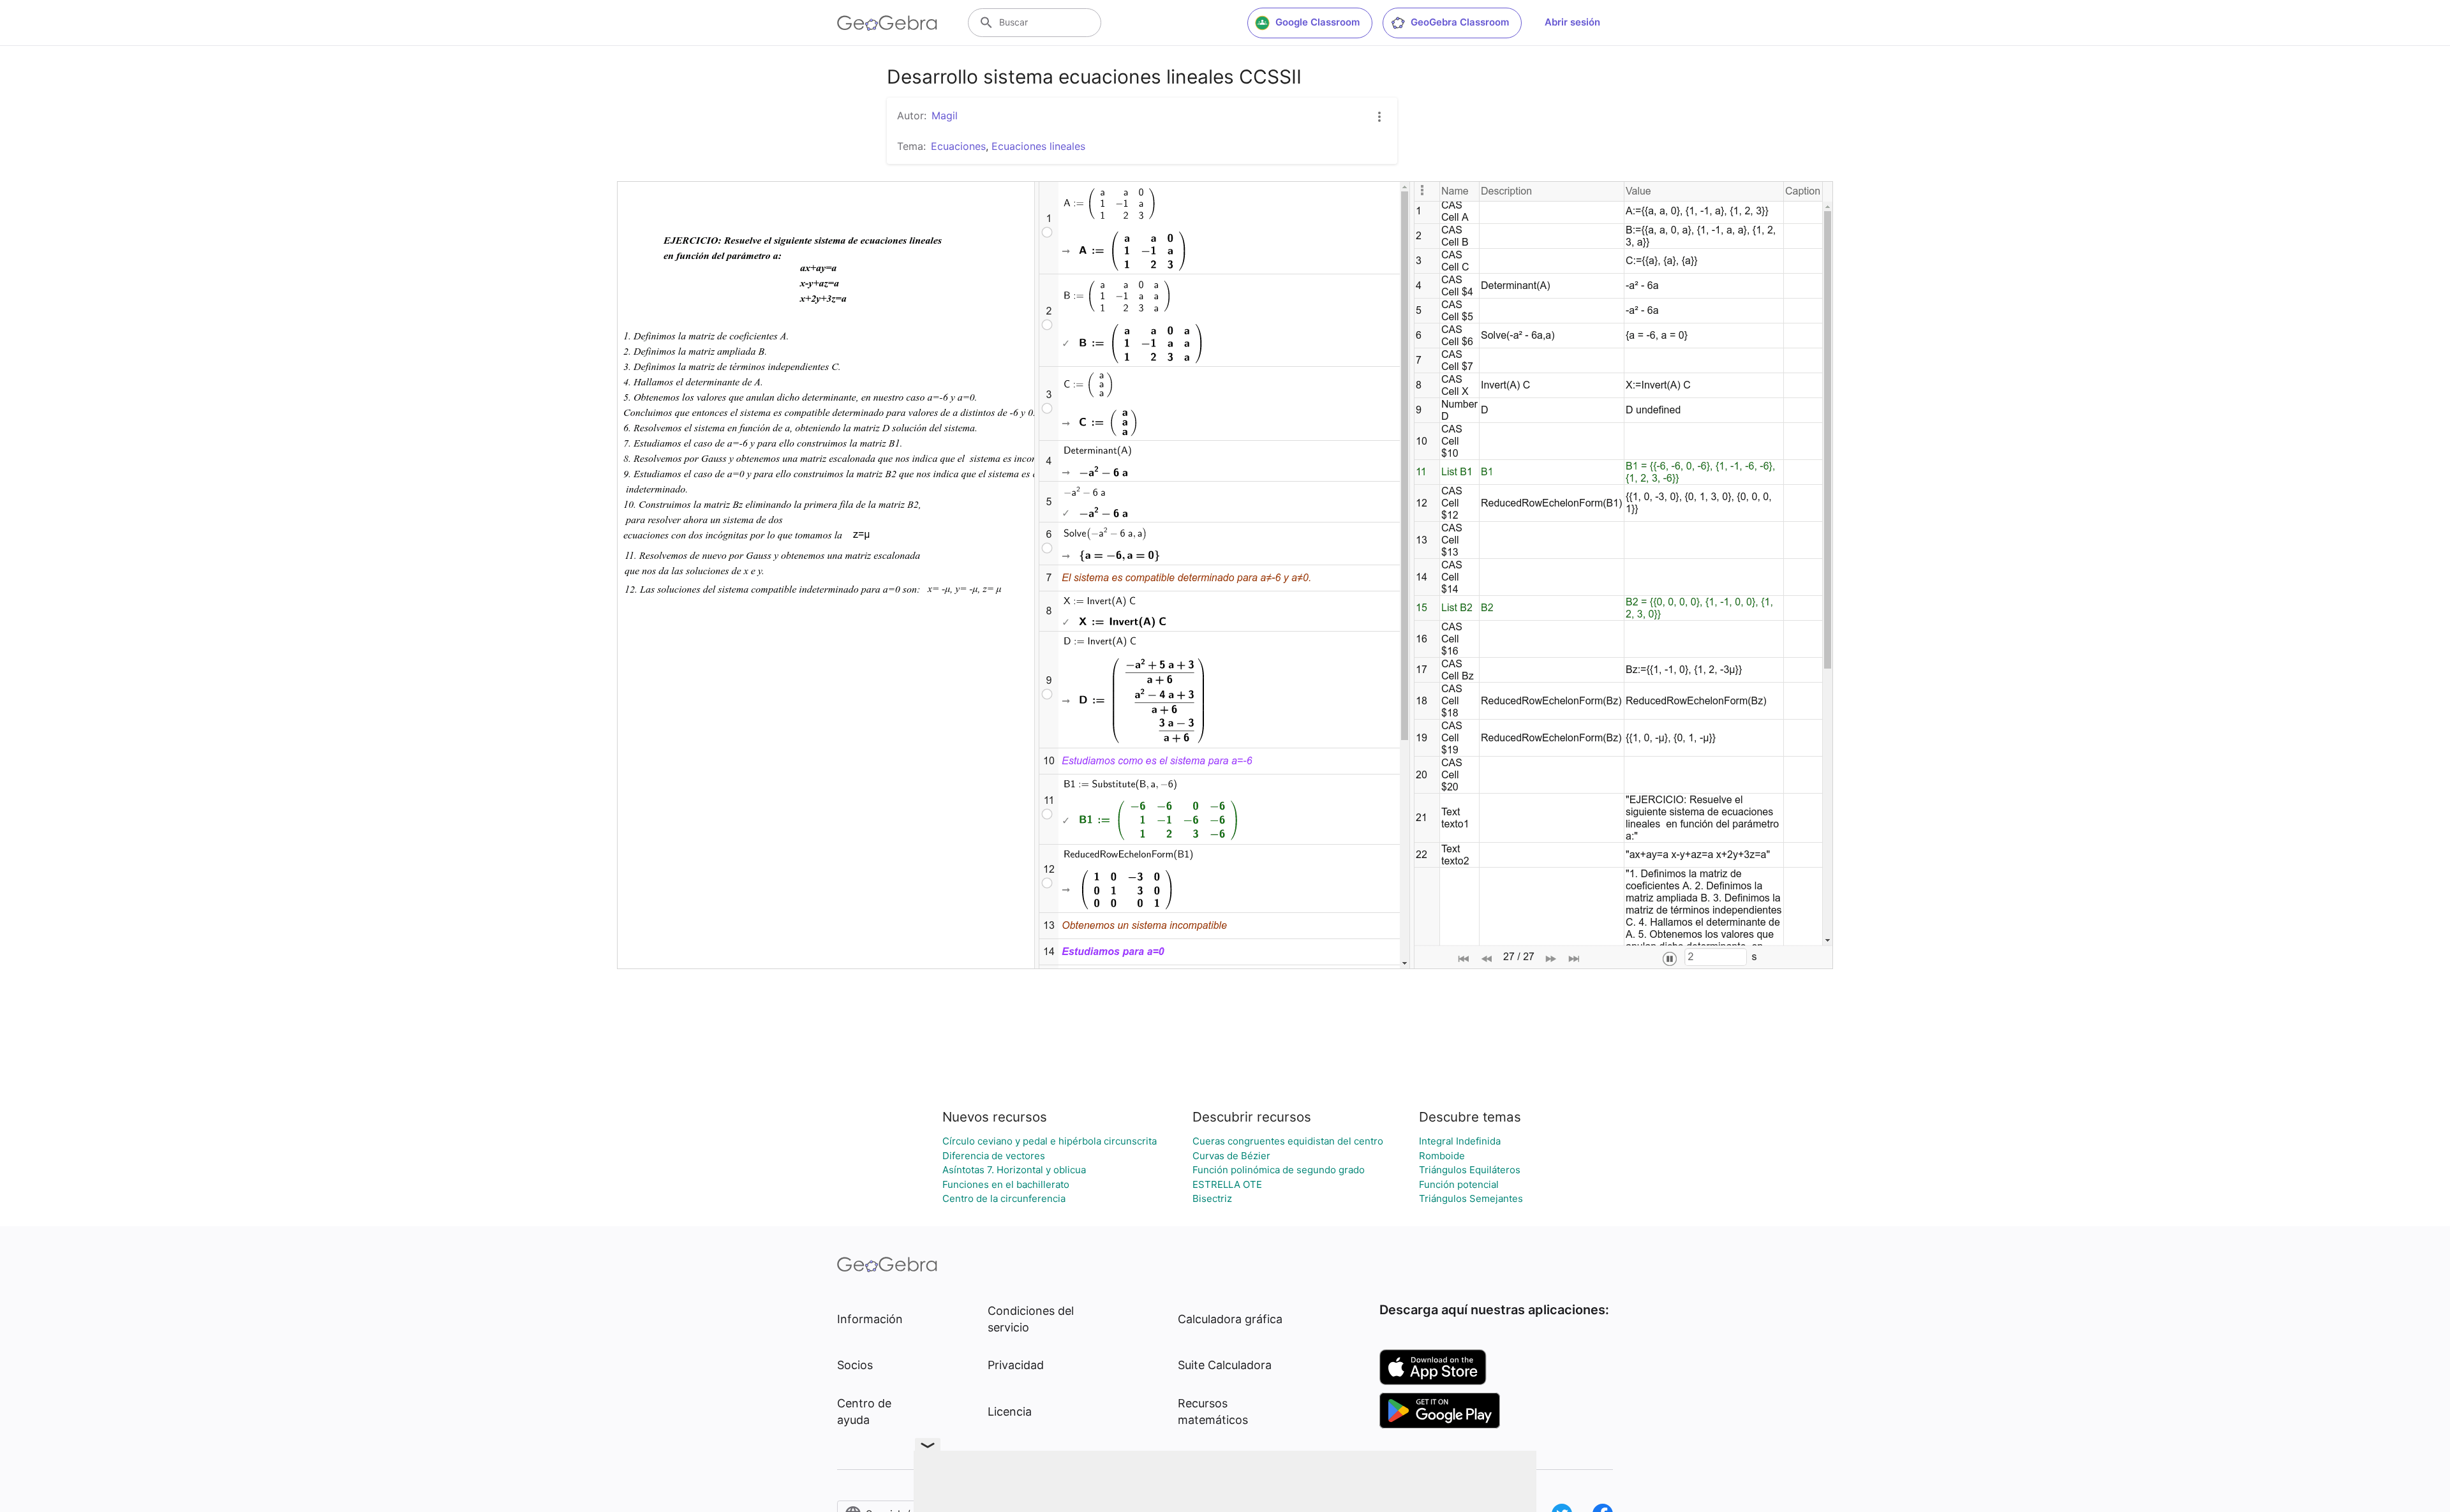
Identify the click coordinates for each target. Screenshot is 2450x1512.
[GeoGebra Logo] (887, 23)
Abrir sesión (1572, 22)
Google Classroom (1318, 22)
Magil (945, 115)
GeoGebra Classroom (1460, 22)
